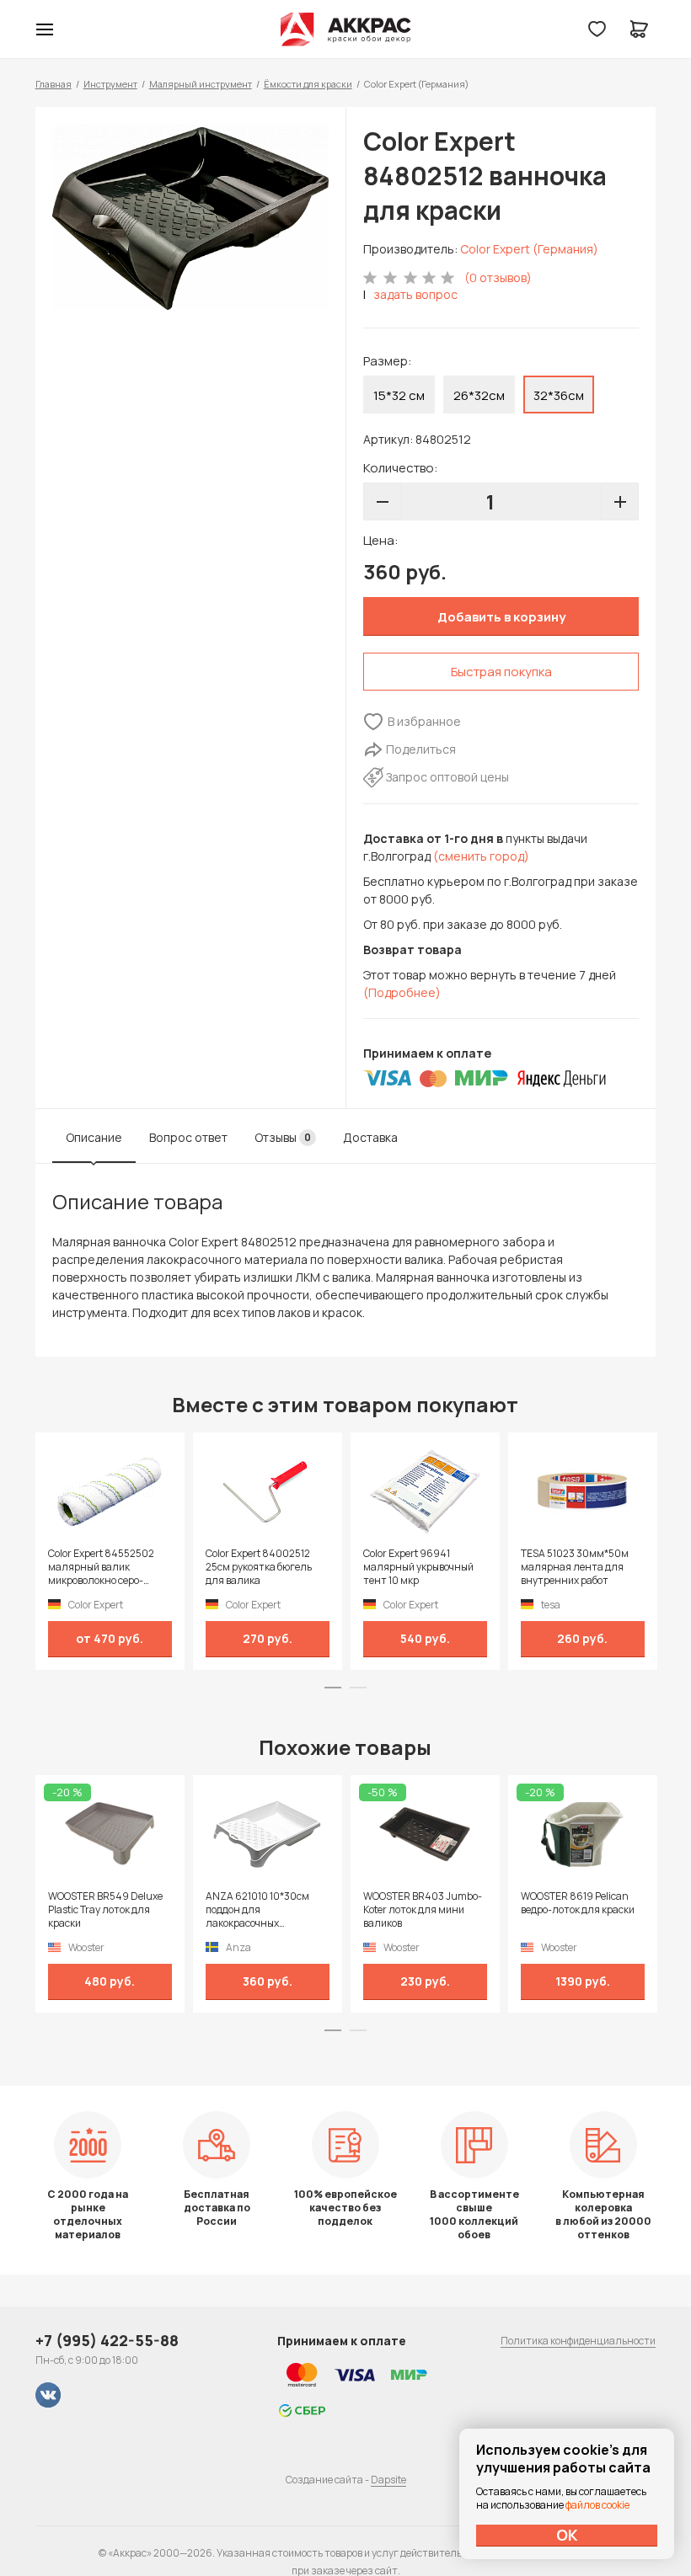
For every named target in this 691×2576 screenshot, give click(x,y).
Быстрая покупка (501, 672)
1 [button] (333, 1688)
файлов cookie (597, 2505)
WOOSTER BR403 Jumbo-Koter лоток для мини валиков (423, 1910)
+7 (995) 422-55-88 (107, 2340)
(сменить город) (481, 856)
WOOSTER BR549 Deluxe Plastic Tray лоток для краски (105, 1910)
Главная (54, 84)
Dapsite (388, 2480)
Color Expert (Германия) (529, 249)
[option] (190, 217)
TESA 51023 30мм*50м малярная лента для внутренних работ (575, 1567)
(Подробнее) (402, 992)
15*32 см (399, 395)
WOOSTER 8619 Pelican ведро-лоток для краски (578, 1903)
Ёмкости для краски (308, 84)
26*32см (479, 395)
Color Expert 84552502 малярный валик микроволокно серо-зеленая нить (101, 1567)
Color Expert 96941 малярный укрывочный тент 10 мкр (418, 1567)
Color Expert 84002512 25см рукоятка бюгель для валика (259, 1567)
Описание (94, 1137)
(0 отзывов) (498, 277)
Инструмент (110, 84)
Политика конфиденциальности (578, 2341)
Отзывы (283, 1137)
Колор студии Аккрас (346, 29)
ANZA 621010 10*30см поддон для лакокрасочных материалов (257, 1910)
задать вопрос (415, 294)
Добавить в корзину (501, 617)
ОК (567, 2535)
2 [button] (358, 1688)
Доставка (370, 1137)
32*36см (559, 395)
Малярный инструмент (201, 84)
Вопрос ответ (188, 1137)
